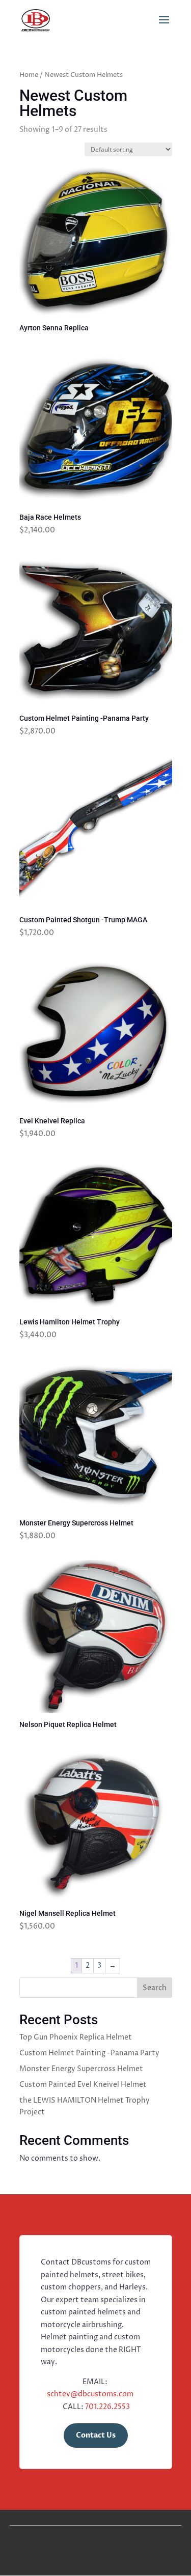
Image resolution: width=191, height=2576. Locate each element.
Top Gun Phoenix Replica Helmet (76, 2037)
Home (29, 75)
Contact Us (96, 2435)
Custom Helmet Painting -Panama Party (89, 2053)
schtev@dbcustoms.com (90, 2394)
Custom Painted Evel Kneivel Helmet (83, 2085)
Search (155, 1988)
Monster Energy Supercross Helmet (81, 2069)
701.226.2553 (107, 2407)
